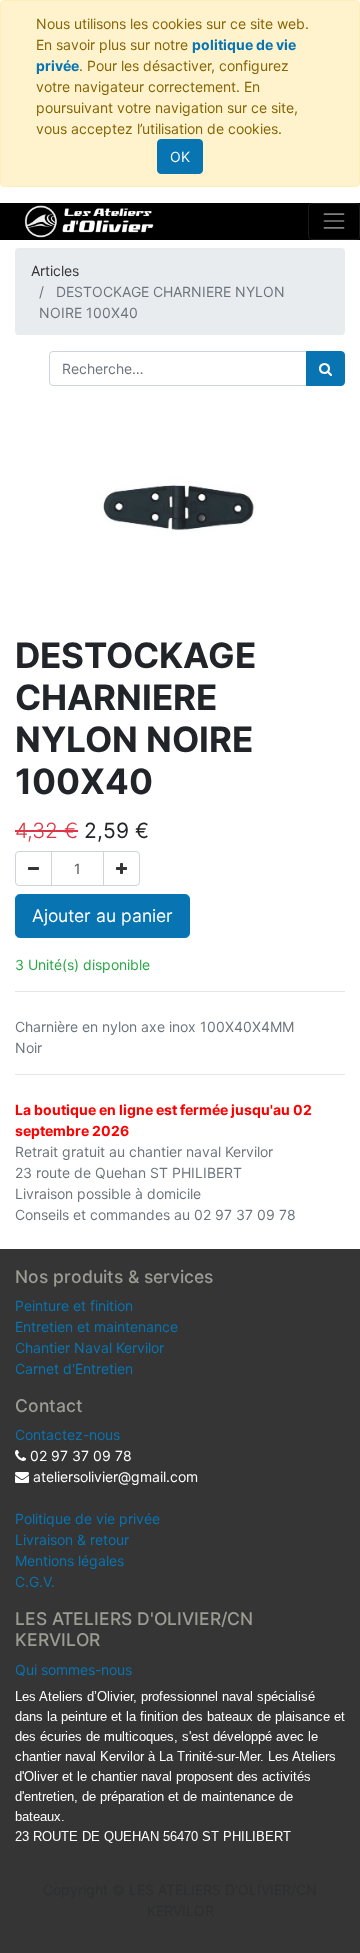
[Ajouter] (121, 868)
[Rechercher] (325, 368)
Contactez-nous (67, 1434)
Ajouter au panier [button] (102, 915)
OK (180, 156)
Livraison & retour (72, 1539)
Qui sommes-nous (73, 1669)
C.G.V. (35, 1581)
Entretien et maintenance (96, 1326)
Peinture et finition (74, 1305)
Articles (55, 270)
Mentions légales (69, 1560)
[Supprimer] (33, 868)
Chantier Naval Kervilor (89, 1347)
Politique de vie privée (87, 1518)
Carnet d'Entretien (74, 1368)
